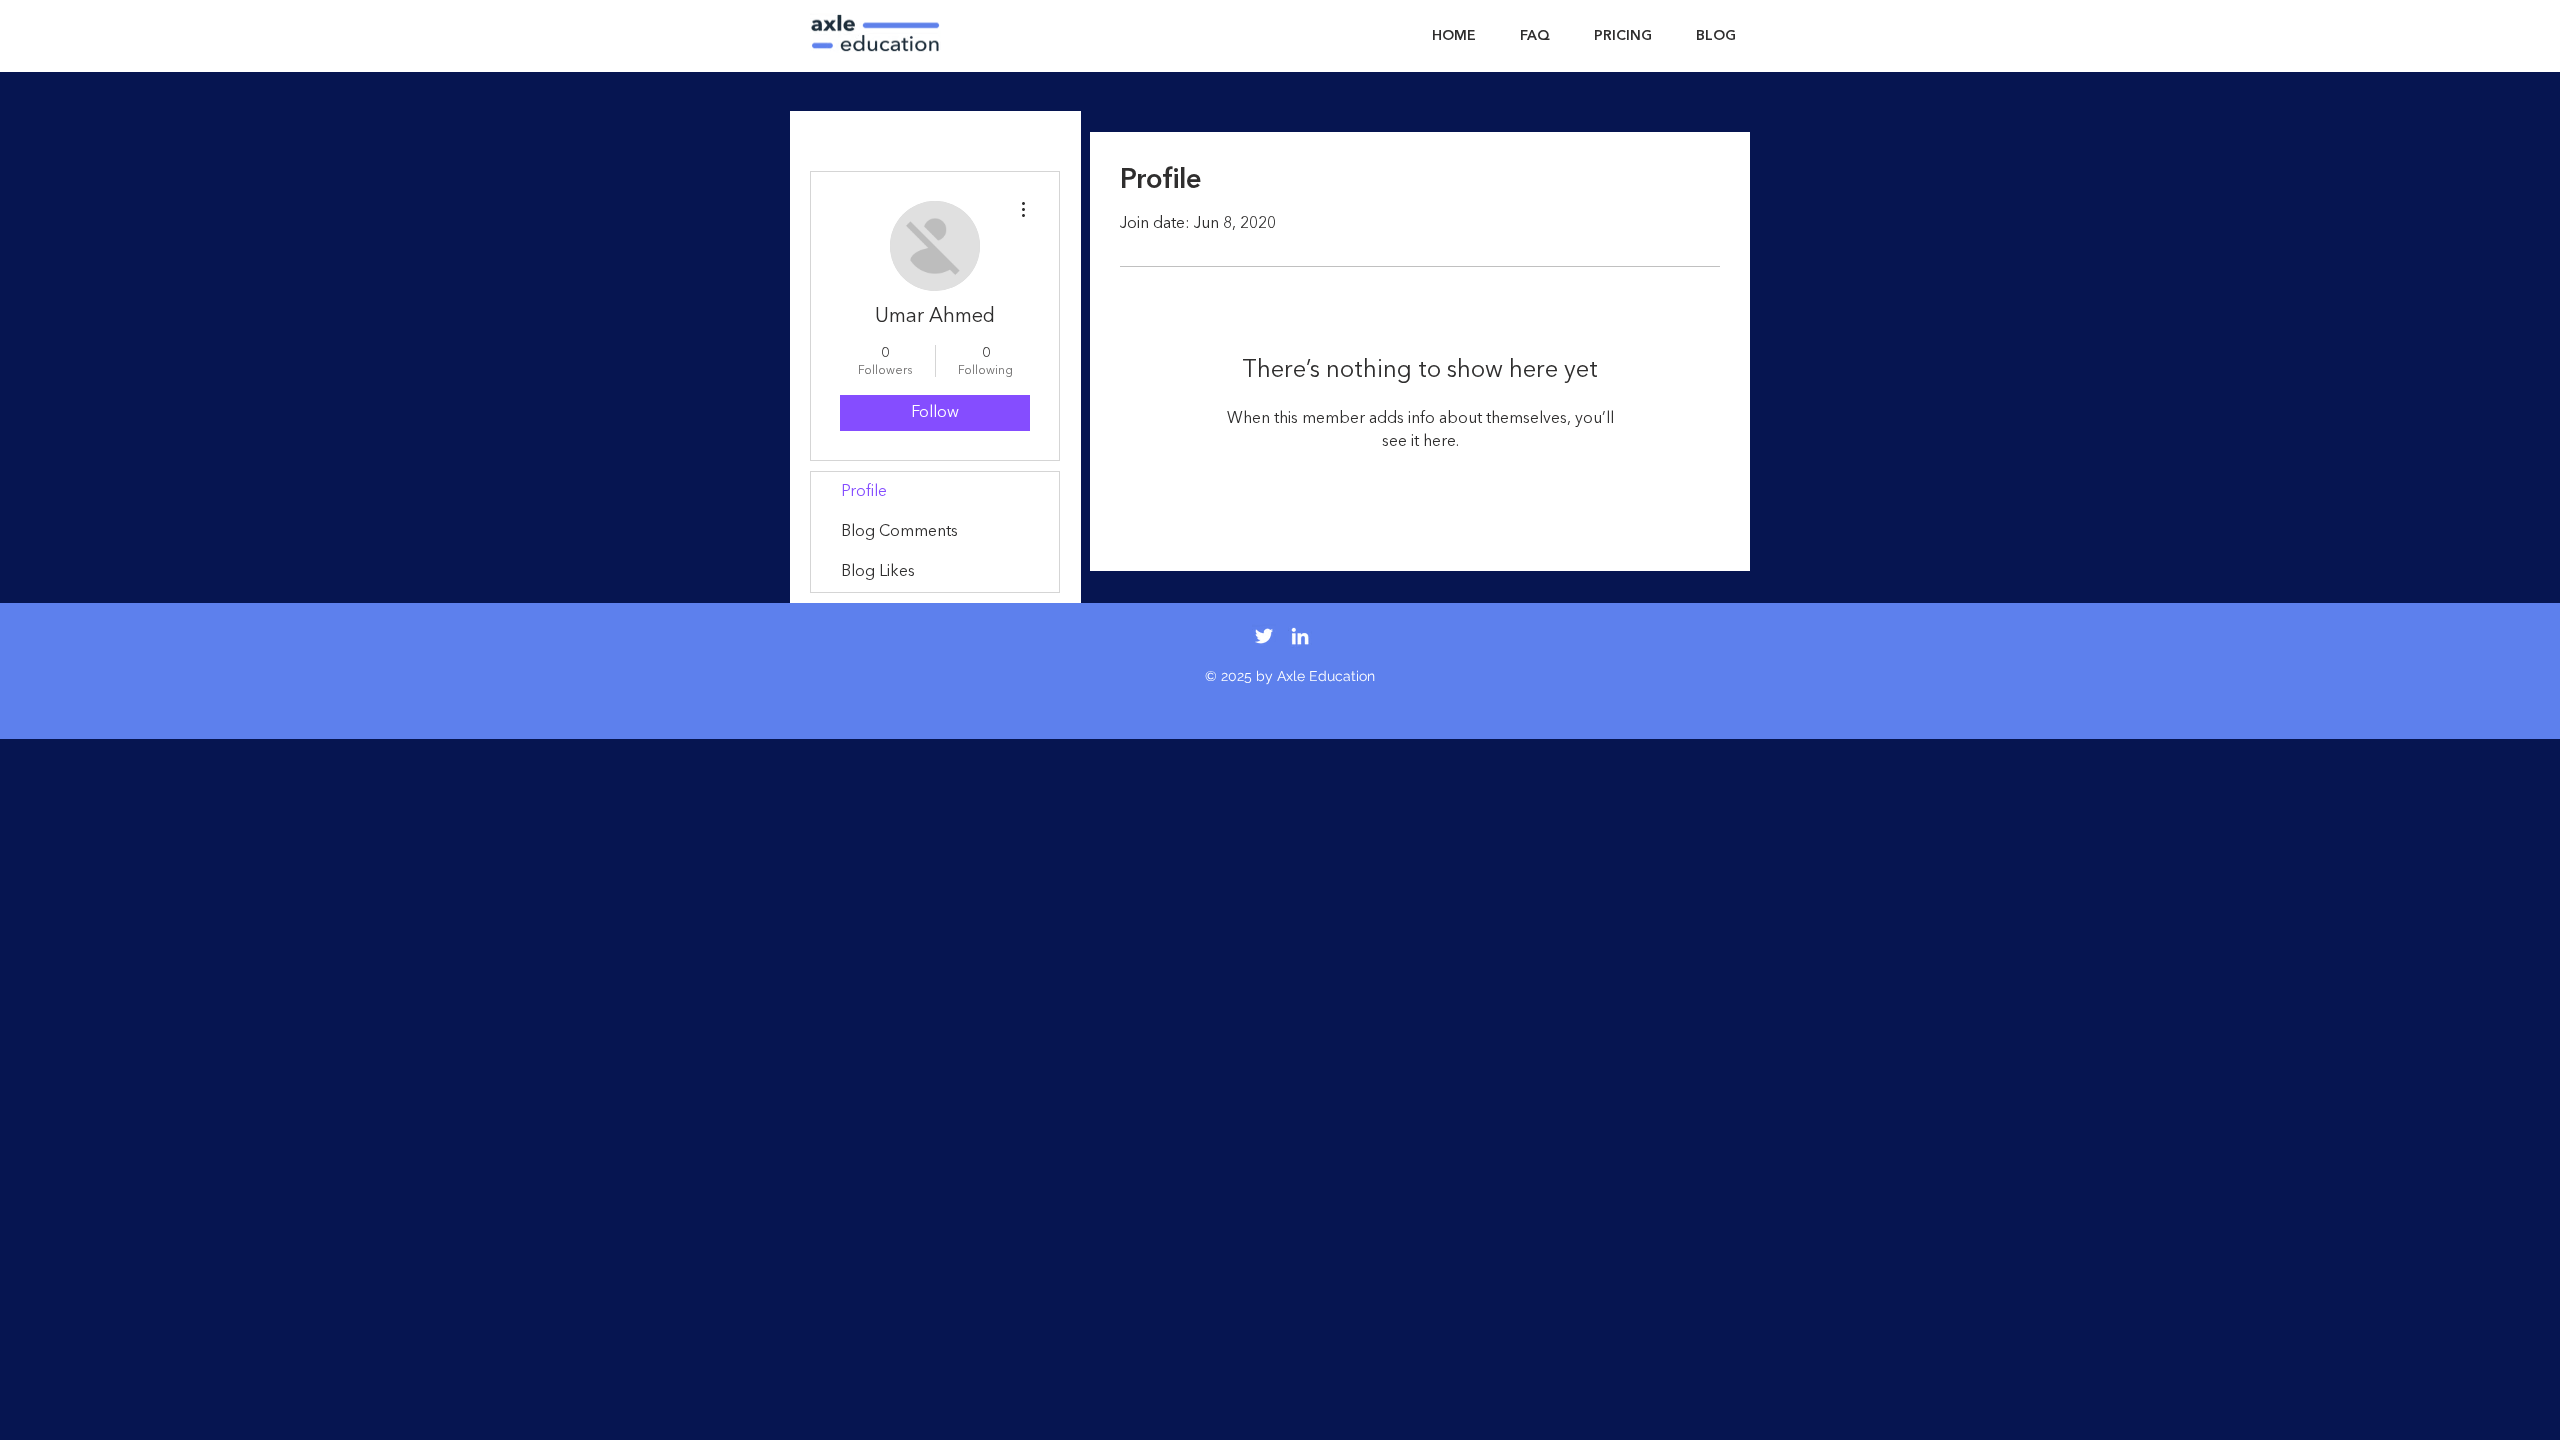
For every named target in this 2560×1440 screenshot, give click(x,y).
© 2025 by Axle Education (1290, 676)
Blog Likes (878, 572)
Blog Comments (899, 532)
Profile (864, 492)
